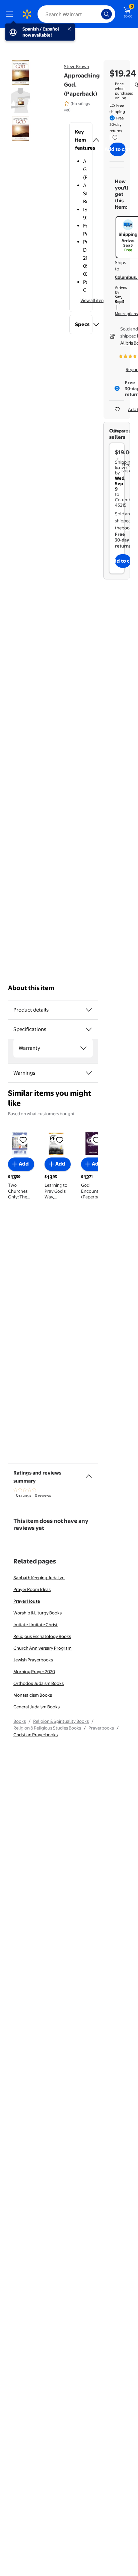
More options (126, 314)
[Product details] (89, 1010)
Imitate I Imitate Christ (36, 1625)
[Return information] (114, 137)
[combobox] (76, 14)
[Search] (107, 14)
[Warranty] (83, 1048)
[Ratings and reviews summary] (89, 1474)
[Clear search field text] (98, 14)
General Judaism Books (37, 1707)
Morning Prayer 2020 (34, 1671)
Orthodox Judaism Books (39, 1683)
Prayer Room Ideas (32, 1589)
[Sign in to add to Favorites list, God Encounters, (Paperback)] (96, 1140)
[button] (81, 140)
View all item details (100, 300)
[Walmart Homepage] (27, 14)
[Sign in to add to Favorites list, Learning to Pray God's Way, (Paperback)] (60, 1140)
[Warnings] (89, 1073)
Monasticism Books (33, 1695)
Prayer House (27, 1601)
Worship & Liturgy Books (38, 1613)
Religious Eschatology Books (42, 1636)
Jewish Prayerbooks (33, 1660)
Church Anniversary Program (43, 1648)
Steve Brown (77, 66)
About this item (31, 988)
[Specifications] (89, 1029)
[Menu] (11, 14)
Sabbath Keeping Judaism (39, 1578)
